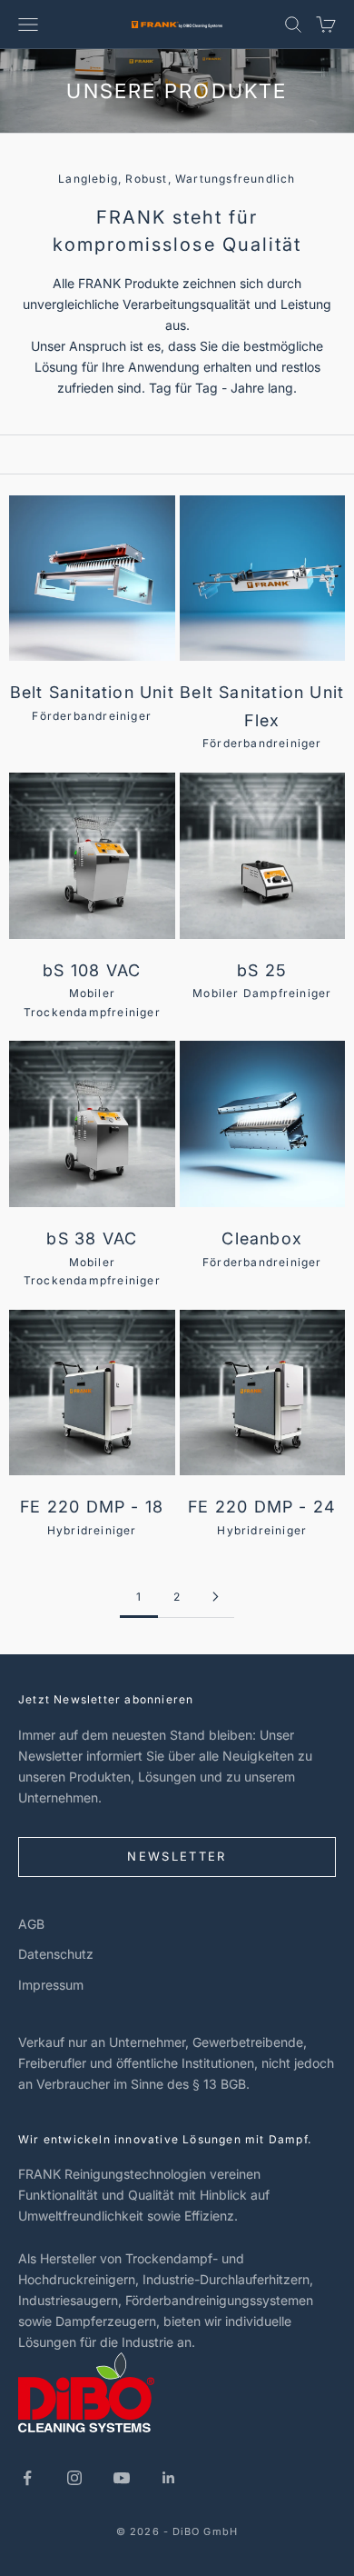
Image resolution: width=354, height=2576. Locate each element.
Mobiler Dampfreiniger (262, 981)
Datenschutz (56, 1954)
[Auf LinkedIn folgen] (169, 2478)
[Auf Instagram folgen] (74, 2478)
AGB (31, 1924)
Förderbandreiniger (92, 703)
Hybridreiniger (92, 1517)
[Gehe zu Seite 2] (215, 1597)
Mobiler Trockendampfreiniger (92, 990)
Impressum (51, 1985)
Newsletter (177, 1856)
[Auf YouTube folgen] (122, 2478)
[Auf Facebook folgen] (27, 2478)
